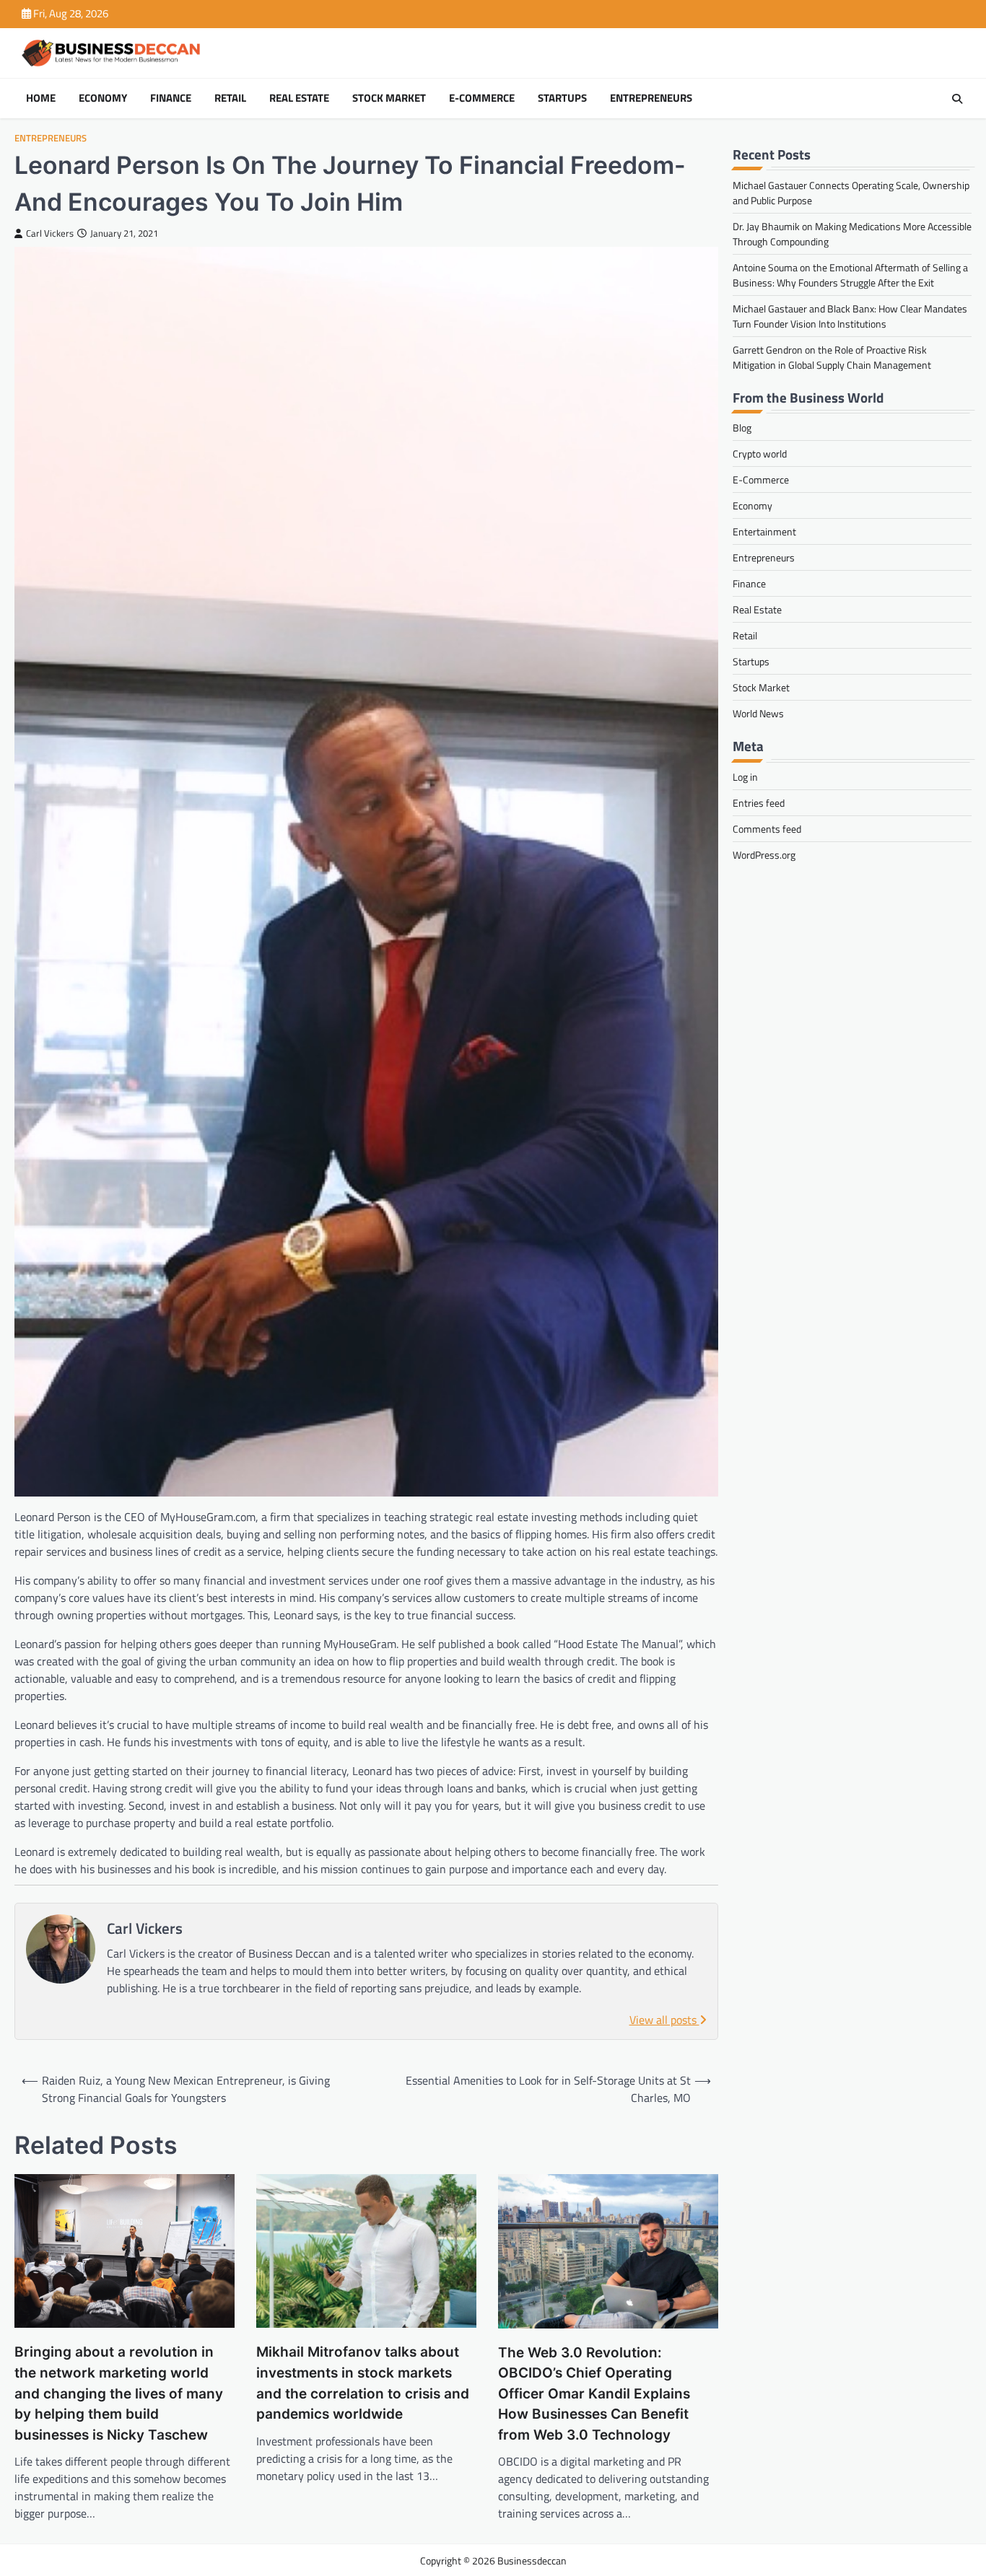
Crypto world (760, 454)
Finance (171, 98)
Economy (103, 98)
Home (41, 98)
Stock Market (389, 98)
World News (758, 714)
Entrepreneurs (651, 98)
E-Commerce (482, 98)
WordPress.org (764, 855)
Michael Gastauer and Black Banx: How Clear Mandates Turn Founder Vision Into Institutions (850, 316)
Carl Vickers (50, 233)
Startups (562, 98)
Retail (230, 98)
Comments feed (767, 829)
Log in (745, 777)
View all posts (664, 2020)
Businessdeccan (532, 2560)
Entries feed (759, 803)
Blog (742, 428)
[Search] (957, 99)
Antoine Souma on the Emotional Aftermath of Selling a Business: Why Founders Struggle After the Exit (850, 275)
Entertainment (764, 532)
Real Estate (299, 98)
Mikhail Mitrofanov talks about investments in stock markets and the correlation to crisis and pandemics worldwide (363, 2383)
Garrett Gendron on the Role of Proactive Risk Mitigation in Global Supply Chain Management (832, 357)
